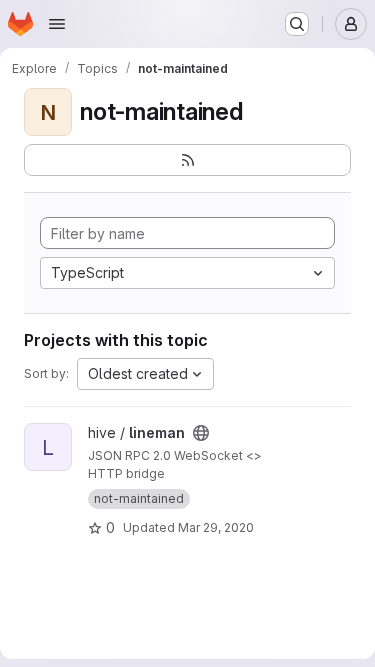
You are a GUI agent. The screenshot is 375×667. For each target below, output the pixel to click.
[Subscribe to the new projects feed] (187, 160)
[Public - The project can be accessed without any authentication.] (201, 433)
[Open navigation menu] (57, 24)
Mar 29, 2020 (216, 527)
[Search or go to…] (297, 24)
